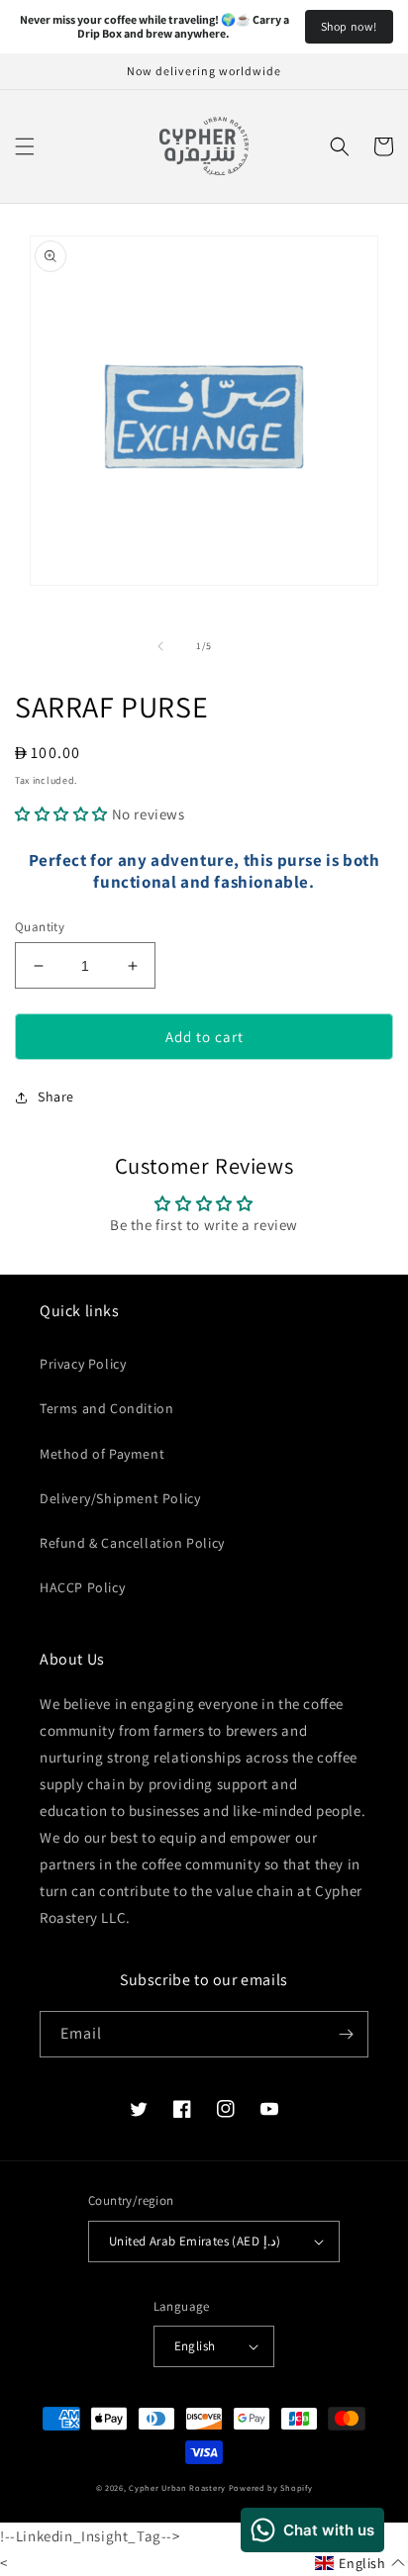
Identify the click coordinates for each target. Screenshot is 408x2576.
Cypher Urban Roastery (177, 2487)
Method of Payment (102, 1454)
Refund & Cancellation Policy (132, 1543)
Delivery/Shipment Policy (120, 1498)
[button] (25, 146)
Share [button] (56, 1097)
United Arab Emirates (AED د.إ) (195, 2241)
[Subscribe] (346, 2034)
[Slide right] (248, 646)
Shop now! (349, 26)
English (195, 2346)
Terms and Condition (106, 1408)
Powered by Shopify (271, 2487)
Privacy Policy (83, 1364)
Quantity (40, 927)
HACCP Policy (82, 1587)
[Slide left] (160, 646)
